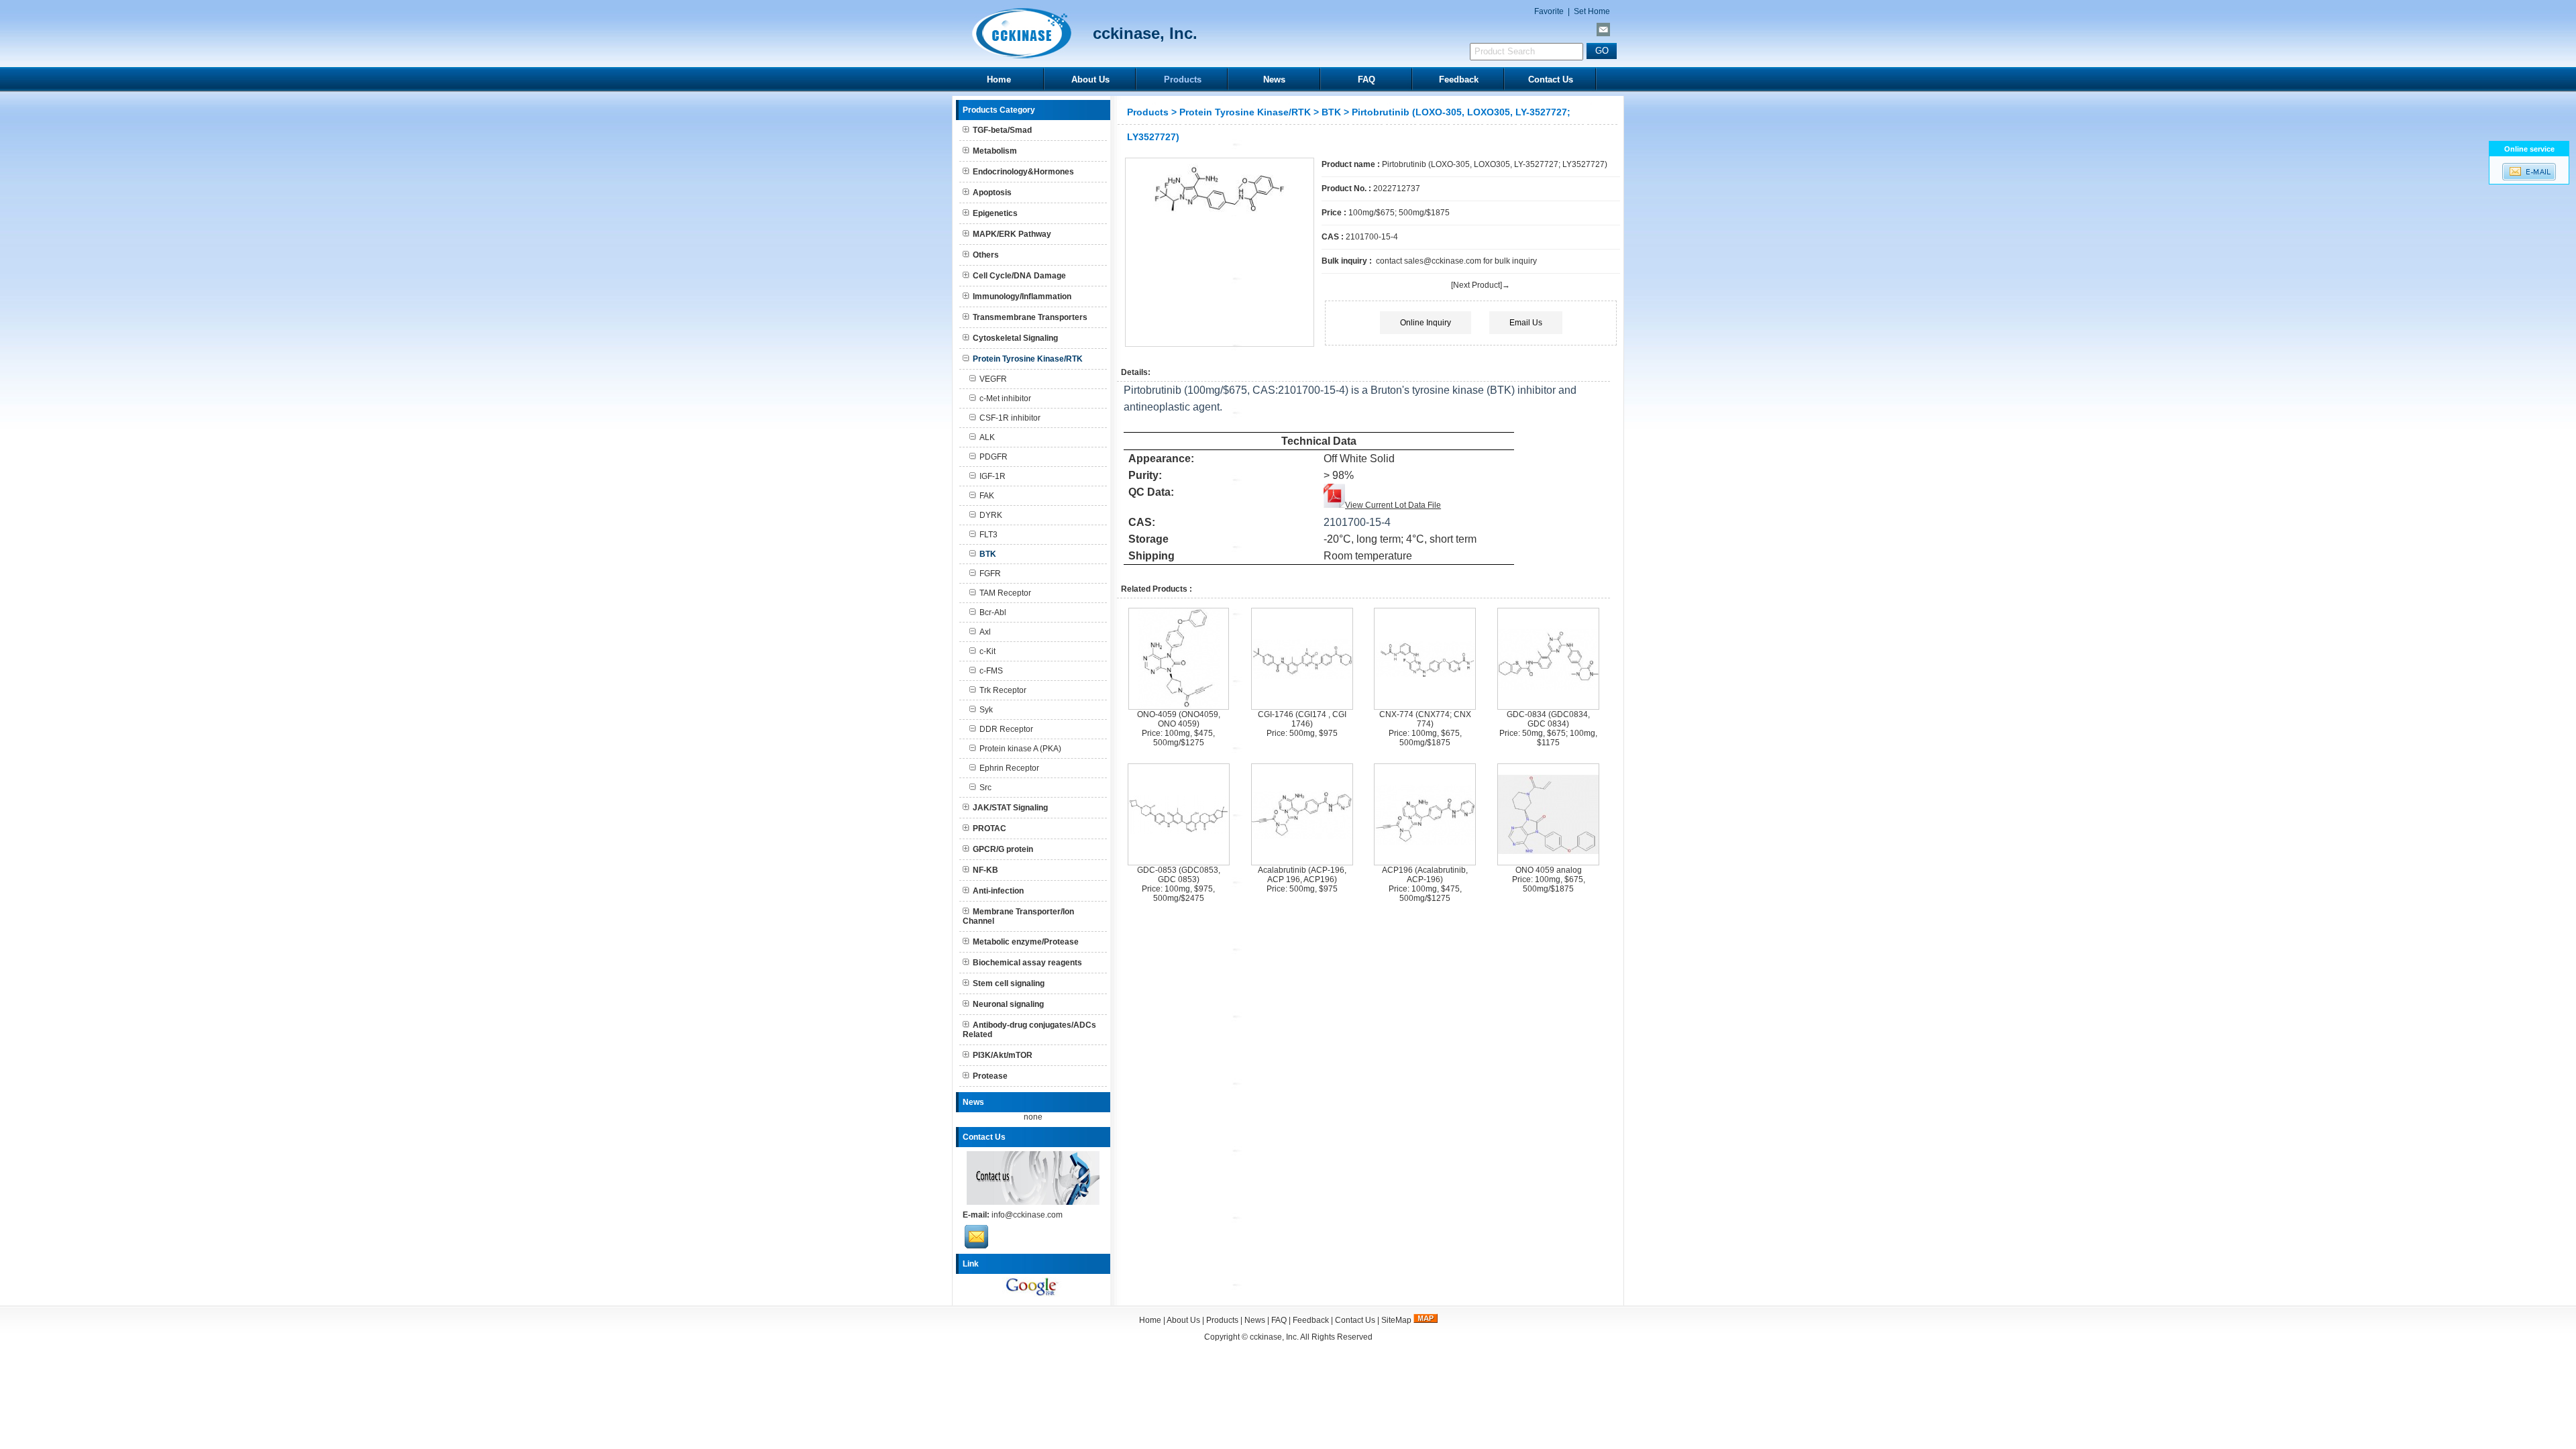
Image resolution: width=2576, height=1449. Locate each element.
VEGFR (993, 379)
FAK (987, 496)
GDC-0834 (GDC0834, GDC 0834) (1548, 719)
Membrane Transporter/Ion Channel (1018, 916)
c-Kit (987, 651)
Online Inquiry (1426, 323)
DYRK (991, 515)
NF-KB (985, 870)
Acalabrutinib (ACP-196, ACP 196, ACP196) (1302, 875)
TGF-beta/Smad (1002, 130)
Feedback (1459, 79)
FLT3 (988, 535)
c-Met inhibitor (1005, 398)
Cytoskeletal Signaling (1015, 338)
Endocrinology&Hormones (1023, 172)
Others (986, 255)
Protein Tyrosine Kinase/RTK (1245, 112)
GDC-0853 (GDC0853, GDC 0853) (1179, 875)
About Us (1090, 79)
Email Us (1526, 323)
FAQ (1366, 79)
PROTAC (989, 828)
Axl (985, 632)
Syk (986, 710)
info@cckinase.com (1027, 1215)
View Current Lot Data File (1393, 505)
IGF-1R (992, 476)
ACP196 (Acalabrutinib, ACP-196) (1425, 875)
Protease (990, 1076)
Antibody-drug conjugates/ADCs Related (1029, 1030)
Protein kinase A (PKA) (1020, 749)
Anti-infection (998, 891)
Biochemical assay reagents (1027, 963)
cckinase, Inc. (1274, 1337)
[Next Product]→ (1481, 285)
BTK (1331, 112)
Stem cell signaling (1009, 983)
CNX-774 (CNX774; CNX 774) (1425, 719)
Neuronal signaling (1008, 1004)
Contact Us (1551, 79)
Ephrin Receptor (1009, 768)
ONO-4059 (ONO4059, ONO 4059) (1179, 719)
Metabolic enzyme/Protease (1026, 942)
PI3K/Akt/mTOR (1003, 1055)
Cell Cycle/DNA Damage (1019, 276)
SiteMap (1396, 1320)
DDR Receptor (1006, 729)
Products (1183, 79)
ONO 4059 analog (1549, 870)
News (1274, 79)
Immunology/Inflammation (1022, 297)
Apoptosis (992, 193)
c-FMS (991, 671)
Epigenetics (995, 213)
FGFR (990, 574)
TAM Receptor (1005, 593)
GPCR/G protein (1003, 849)
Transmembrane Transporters (1030, 317)
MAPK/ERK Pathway (1012, 234)
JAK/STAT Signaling (1010, 808)
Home (999, 79)
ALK (987, 437)
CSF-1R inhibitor (1010, 418)
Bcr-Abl (993, 612)
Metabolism (995, 151)
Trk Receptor (1003, 690)
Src (985, 788)
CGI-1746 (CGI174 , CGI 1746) (1302, 719)
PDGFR (994, 457)
